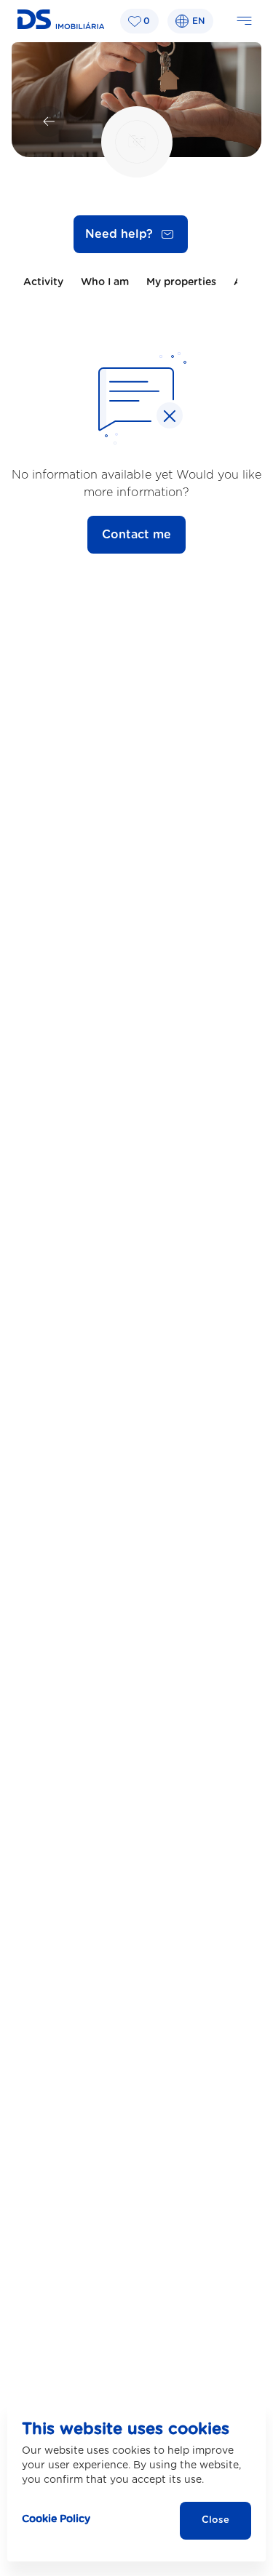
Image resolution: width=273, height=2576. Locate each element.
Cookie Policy (56, 2519)
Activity (43, 282)
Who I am (105, 282)
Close (215, 2520)
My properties (181, 282)
